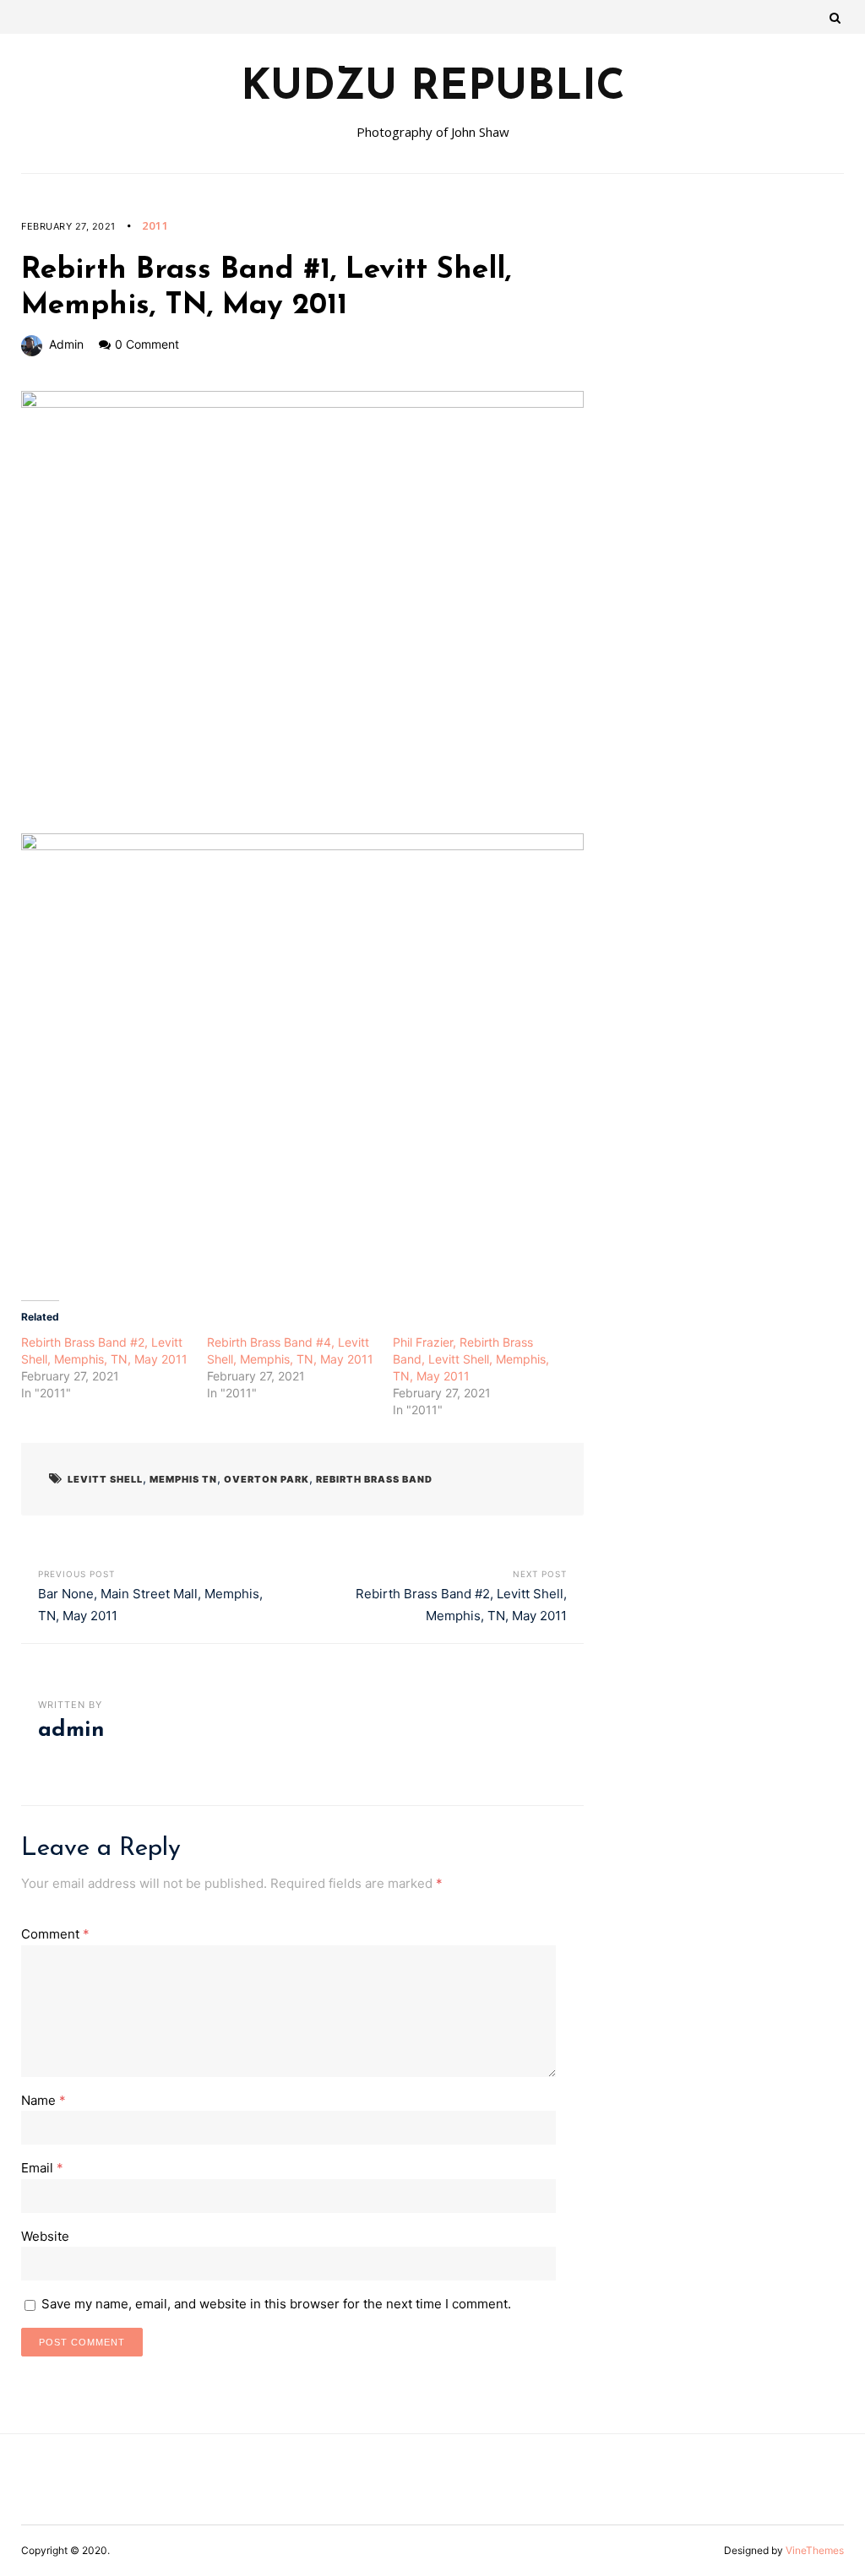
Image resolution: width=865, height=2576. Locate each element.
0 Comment (147, 344)
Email (42, 2168)
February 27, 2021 (68, 226)
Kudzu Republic (433, 89)
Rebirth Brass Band (374, 1479)
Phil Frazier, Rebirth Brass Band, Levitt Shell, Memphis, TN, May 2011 (471, 1359)
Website (45, 2236)
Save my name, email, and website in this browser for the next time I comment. (276, 2304)
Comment (55, 1934)
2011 (155, 225)
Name (44, 2100)
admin (66, 344)
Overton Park (267, 1479)
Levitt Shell (105, 1479)
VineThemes (815, 2550)
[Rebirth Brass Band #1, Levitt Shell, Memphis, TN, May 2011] (302, 612)
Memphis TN (183, 1479)
